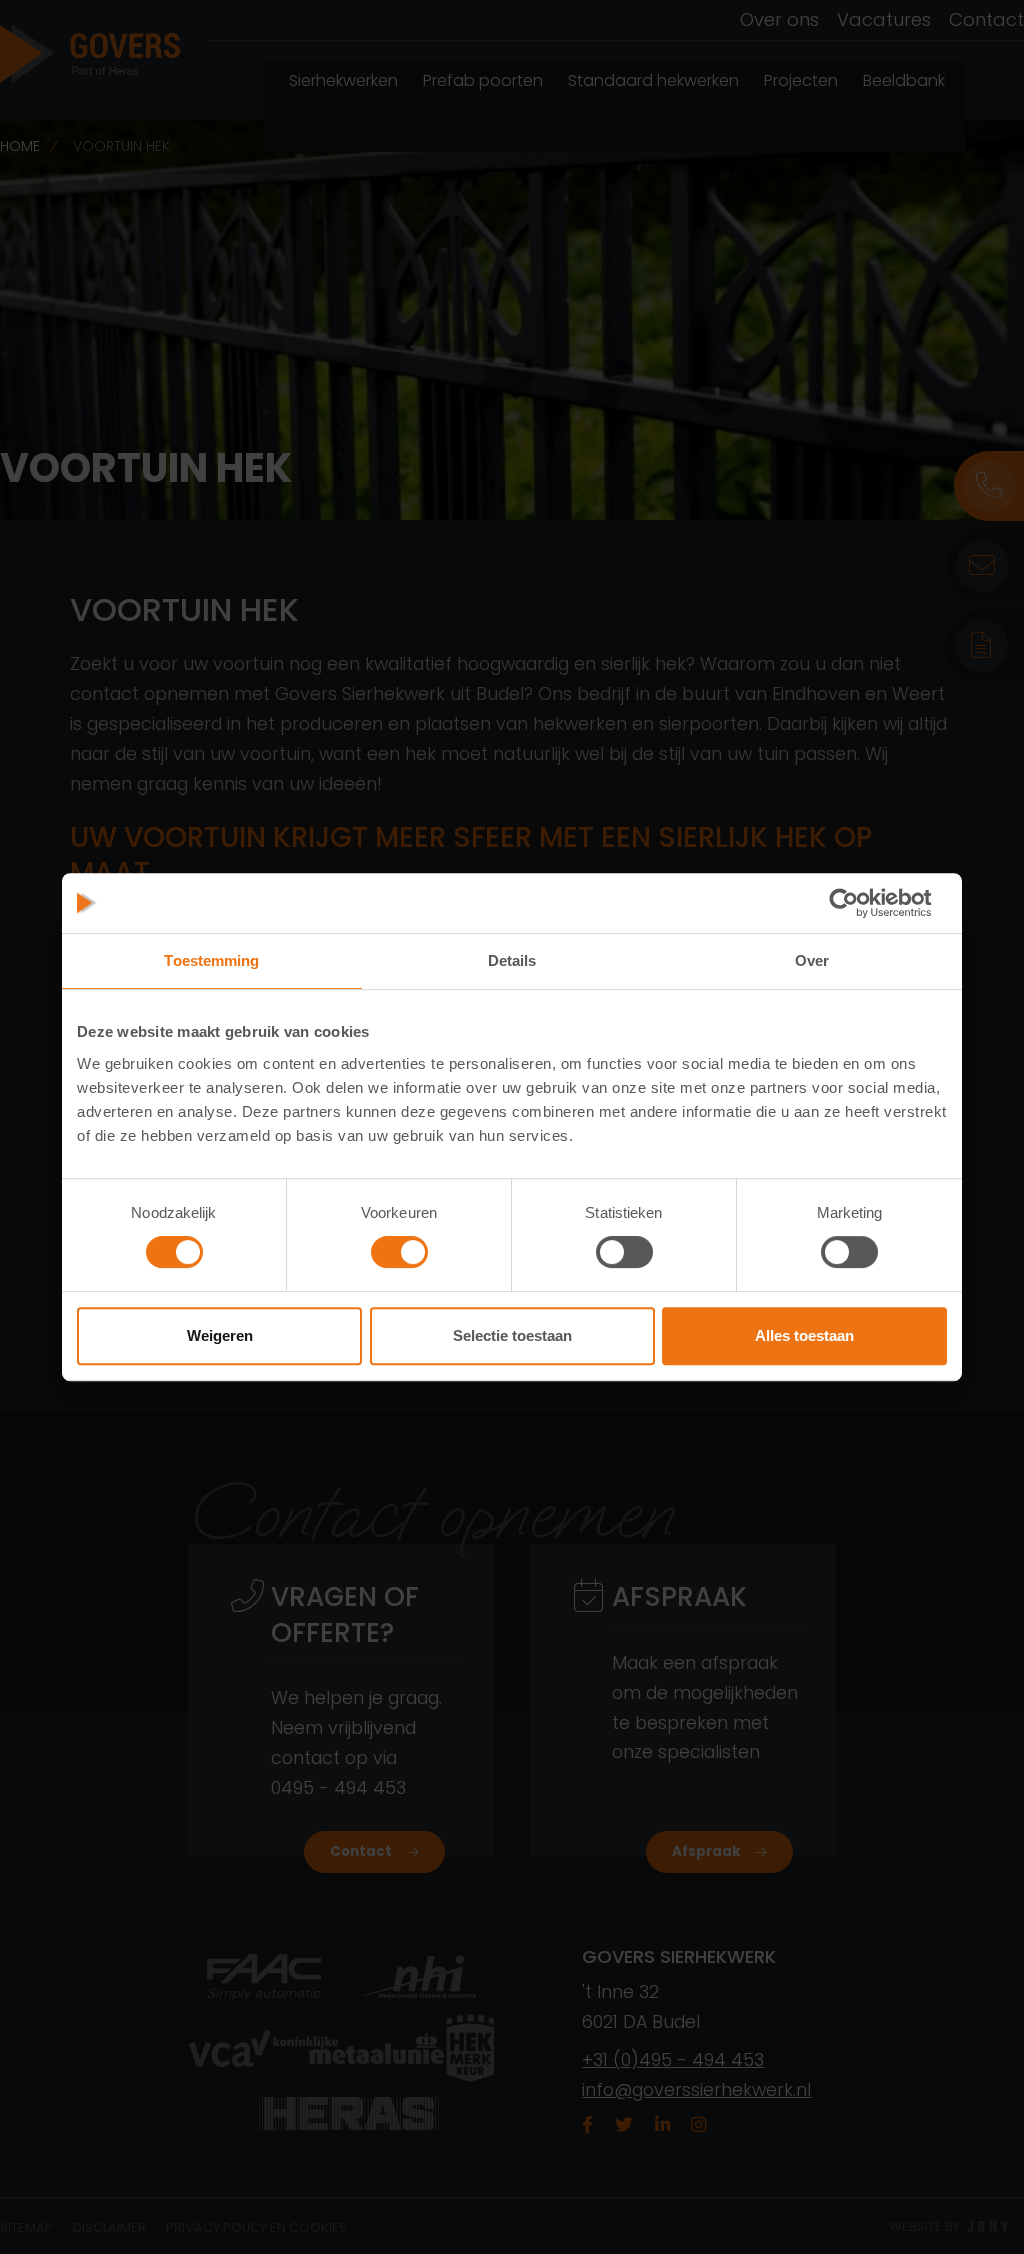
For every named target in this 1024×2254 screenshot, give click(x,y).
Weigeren (220, 1335)
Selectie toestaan (512, 1335)
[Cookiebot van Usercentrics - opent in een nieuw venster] (859, 903)
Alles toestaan (804, 1335)
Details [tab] (512, 960)
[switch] (399, 1252)
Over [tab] (812, 960)
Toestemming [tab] (211, 960)
